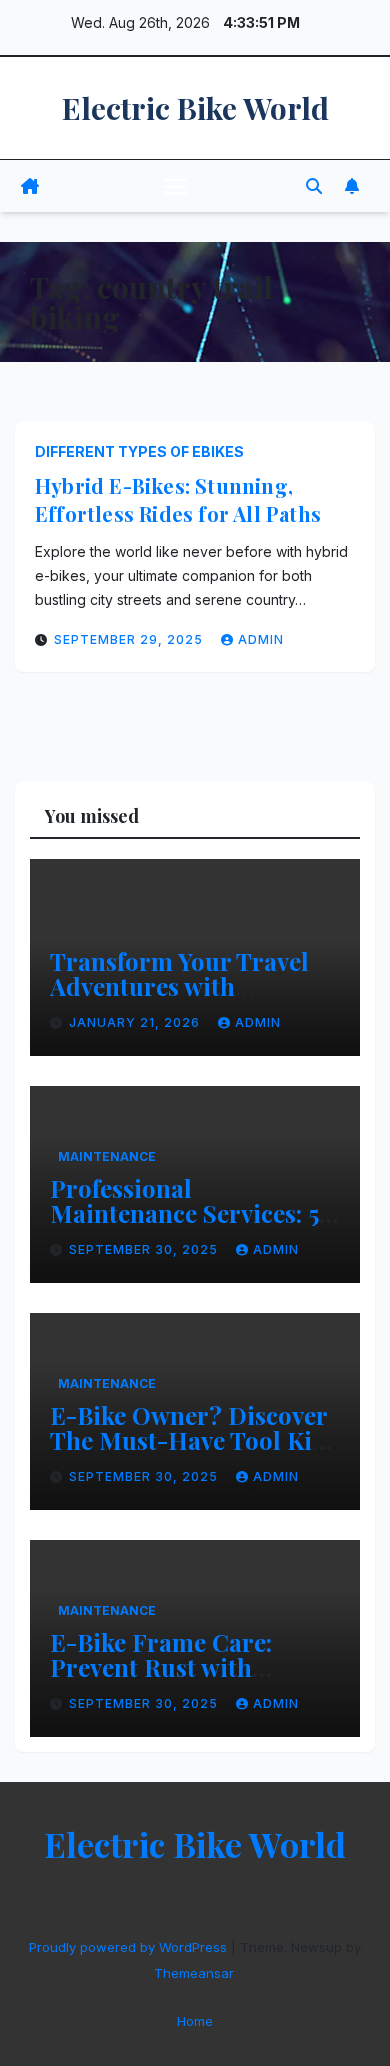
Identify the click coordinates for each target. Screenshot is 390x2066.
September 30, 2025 (145, 1249)
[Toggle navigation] (176, 186)
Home (195, 2021)
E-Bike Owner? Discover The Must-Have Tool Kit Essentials (188, 1440)
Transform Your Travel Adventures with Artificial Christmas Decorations (179, 998)
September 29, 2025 (130, 639)
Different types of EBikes (139, 451)
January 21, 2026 (136, 1022)
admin (261, 639)
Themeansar (193, 1973)
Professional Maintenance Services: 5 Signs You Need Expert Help (184, 1225)
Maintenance (107, 1156)
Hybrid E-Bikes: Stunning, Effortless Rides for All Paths (178, 499)
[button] (314, 186)
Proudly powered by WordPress (130, 1947)
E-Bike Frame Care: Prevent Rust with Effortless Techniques (171, 1667)
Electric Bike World (195, 108)
